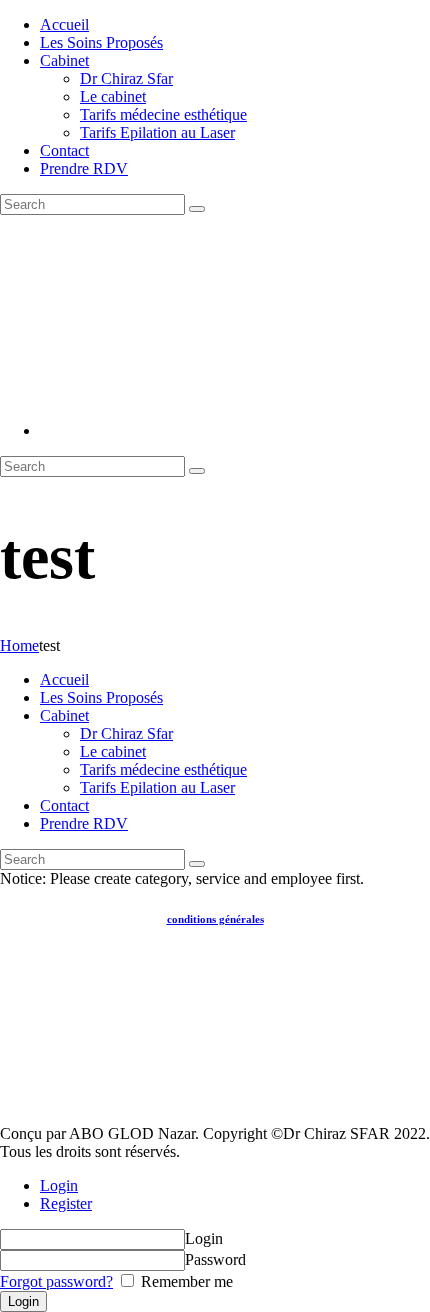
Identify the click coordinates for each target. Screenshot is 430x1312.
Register (66, 1203)
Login (59, 1185)
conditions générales (215, 919)
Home (19, 645)
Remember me (185, 1281)
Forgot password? (56, 1281)
